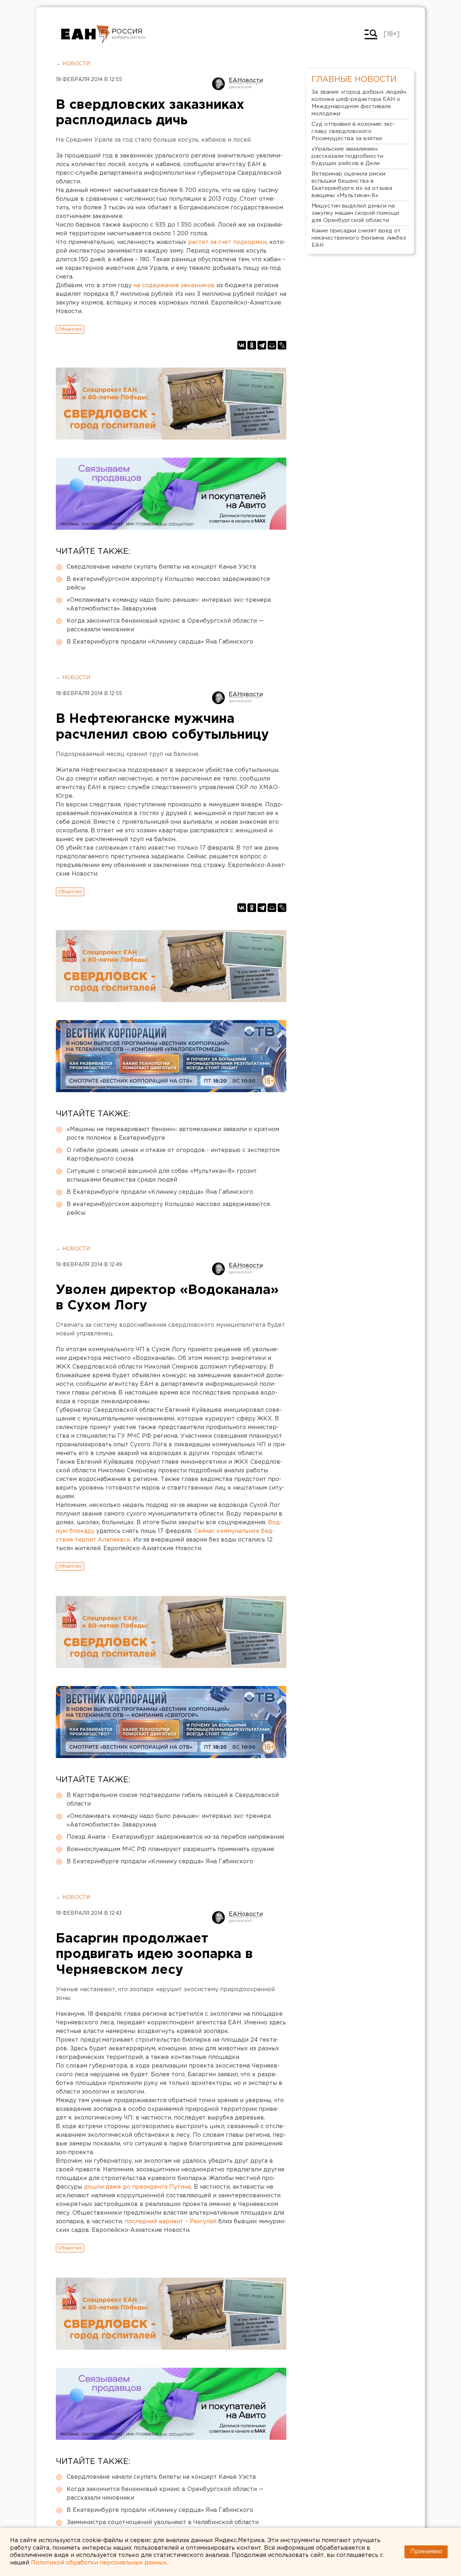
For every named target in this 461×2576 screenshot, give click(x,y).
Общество (70, 329)
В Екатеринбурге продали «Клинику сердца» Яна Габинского (160, 642)
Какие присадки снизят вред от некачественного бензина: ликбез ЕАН (359, 238)
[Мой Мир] (272, 345)
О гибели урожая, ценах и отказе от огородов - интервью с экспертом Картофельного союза (173, 1155)
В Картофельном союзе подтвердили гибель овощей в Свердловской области (173, 1800)
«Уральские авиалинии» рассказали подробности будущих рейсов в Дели (347, 156)
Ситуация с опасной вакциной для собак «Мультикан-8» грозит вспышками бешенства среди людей (162, 1176)
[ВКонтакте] (242, 345)
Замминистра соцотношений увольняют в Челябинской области (163, 2522)
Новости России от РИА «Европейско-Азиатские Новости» (86, 34)
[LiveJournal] (282, 345)
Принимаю (426, 2552)
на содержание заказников (174, 286)
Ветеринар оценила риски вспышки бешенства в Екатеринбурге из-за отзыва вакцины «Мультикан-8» (352, 185)
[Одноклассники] (252, 345)
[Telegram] (262, 345)
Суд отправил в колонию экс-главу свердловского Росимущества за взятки (353, 131)
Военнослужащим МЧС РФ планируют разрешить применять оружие (170, 1849)
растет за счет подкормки (227, 242)
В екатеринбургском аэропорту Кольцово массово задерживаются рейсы (168, 584)
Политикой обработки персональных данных (99, 2563)
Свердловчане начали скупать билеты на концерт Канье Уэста (161, 567)
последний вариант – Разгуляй (171, 2222)
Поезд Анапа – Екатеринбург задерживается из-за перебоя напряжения (175, 1837)
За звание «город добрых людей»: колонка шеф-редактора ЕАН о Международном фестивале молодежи (359, 103)
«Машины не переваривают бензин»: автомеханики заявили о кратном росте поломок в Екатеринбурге (173, 1134)
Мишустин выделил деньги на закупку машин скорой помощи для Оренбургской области (355, 213)
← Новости (73, 64)
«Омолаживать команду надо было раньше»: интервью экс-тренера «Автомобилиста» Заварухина (169, 604)
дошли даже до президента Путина (137, 2187)
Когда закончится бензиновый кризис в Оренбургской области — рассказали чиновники (165, 625)
